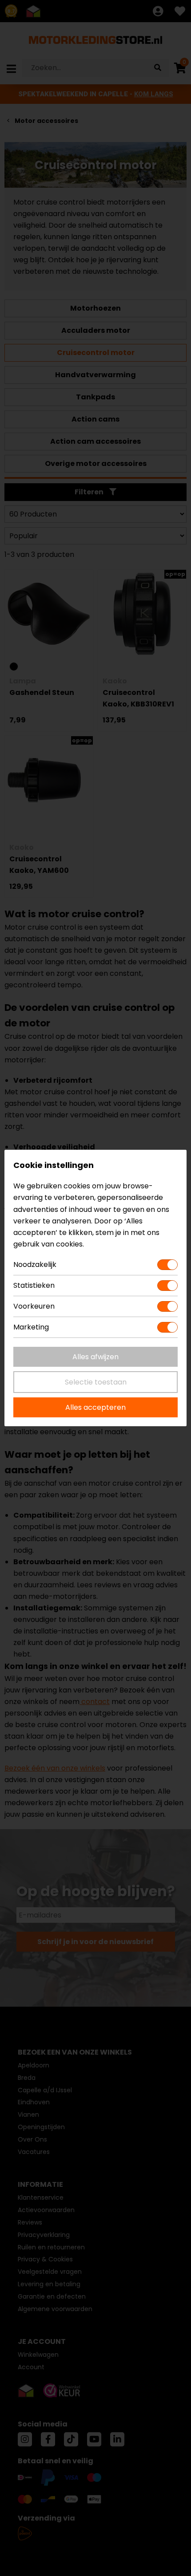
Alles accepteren (95, 1407)
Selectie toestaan (96, 1382)
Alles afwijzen (95, 1357)
